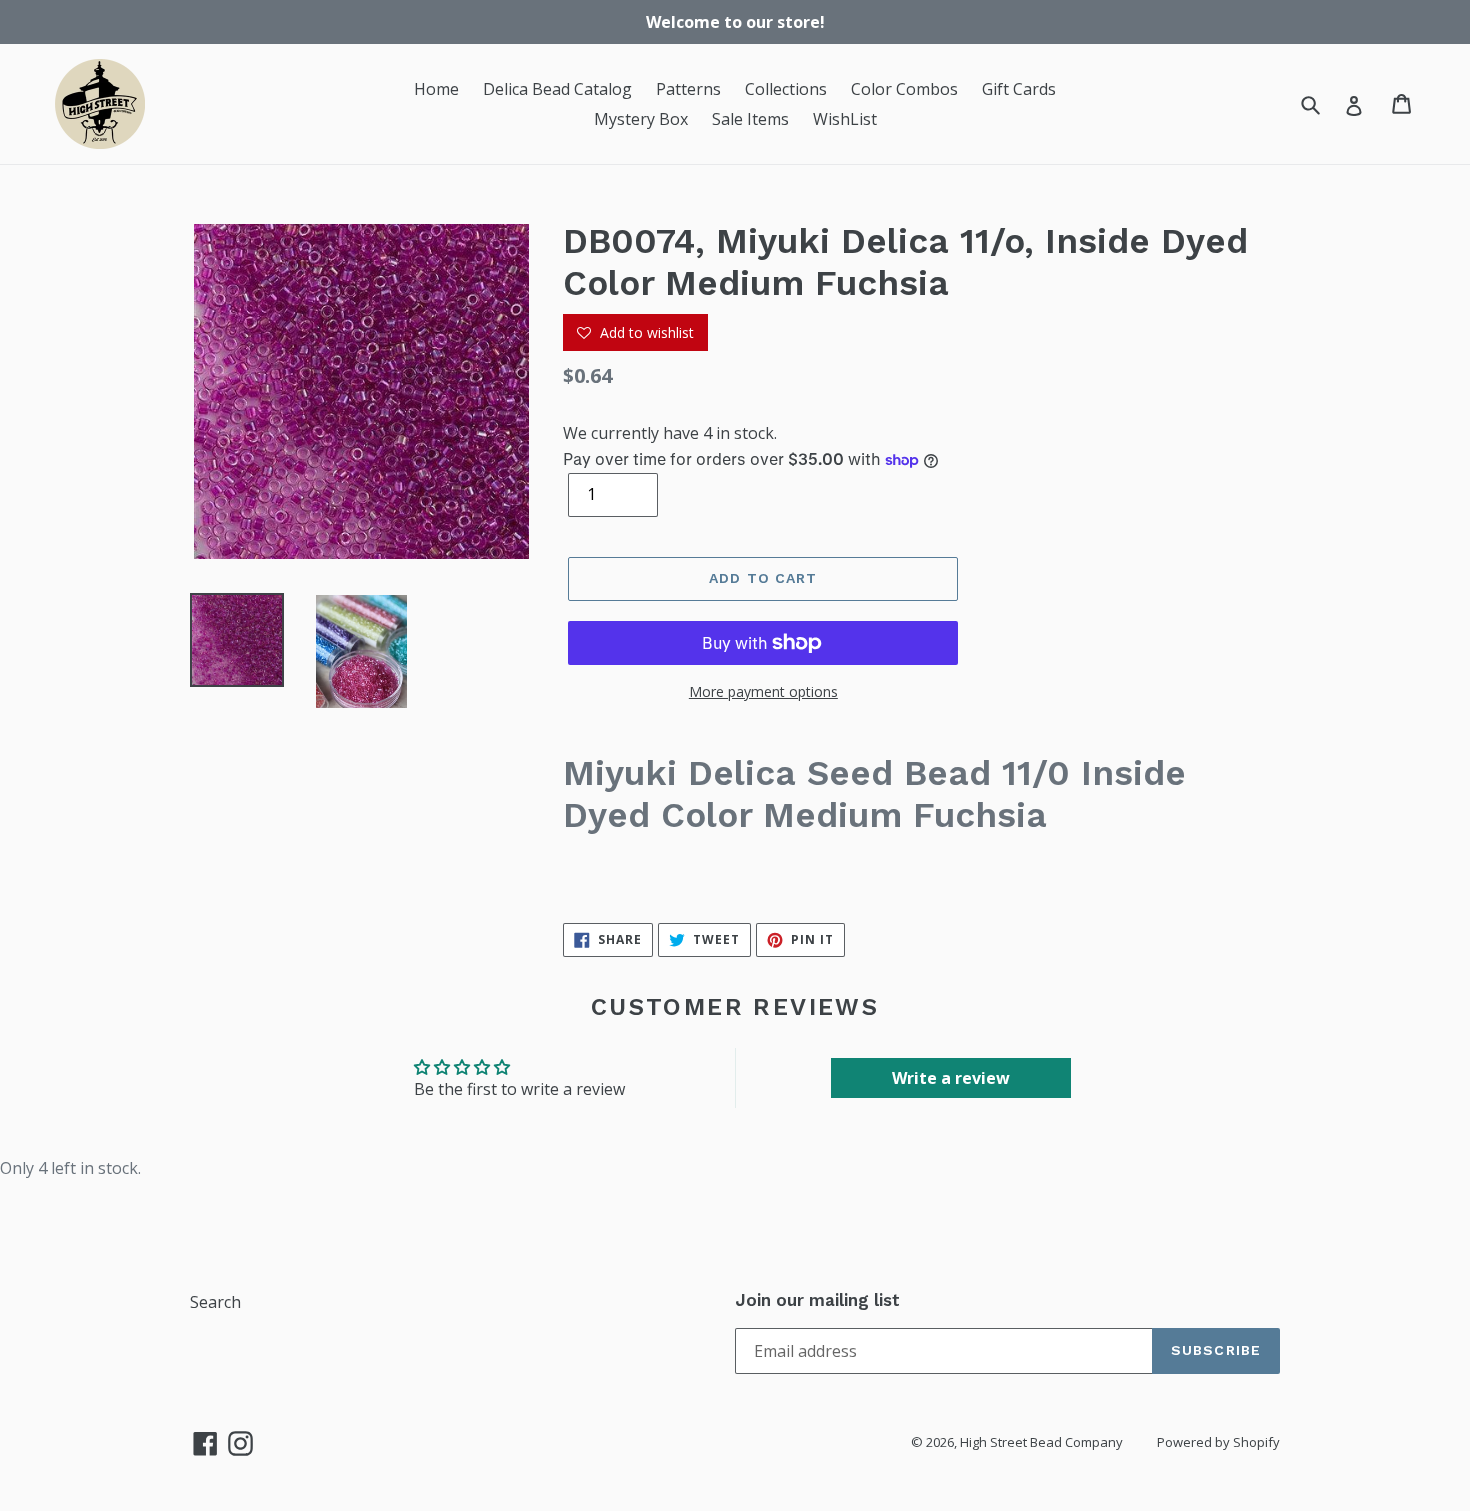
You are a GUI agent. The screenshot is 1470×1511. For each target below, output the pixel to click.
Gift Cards (1019, 89)
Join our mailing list (817, 1300)
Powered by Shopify (1218, 1442)
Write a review (951, 1078)
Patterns (688, 89)
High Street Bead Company (1041, 1442)
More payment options (763, 691)
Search (215, 1302)
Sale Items (750, 119)
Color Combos (904, 89)
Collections (786, 89)
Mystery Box (641, 119)
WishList (845, 119)
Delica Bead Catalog (557, 89)
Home (436, 89)
